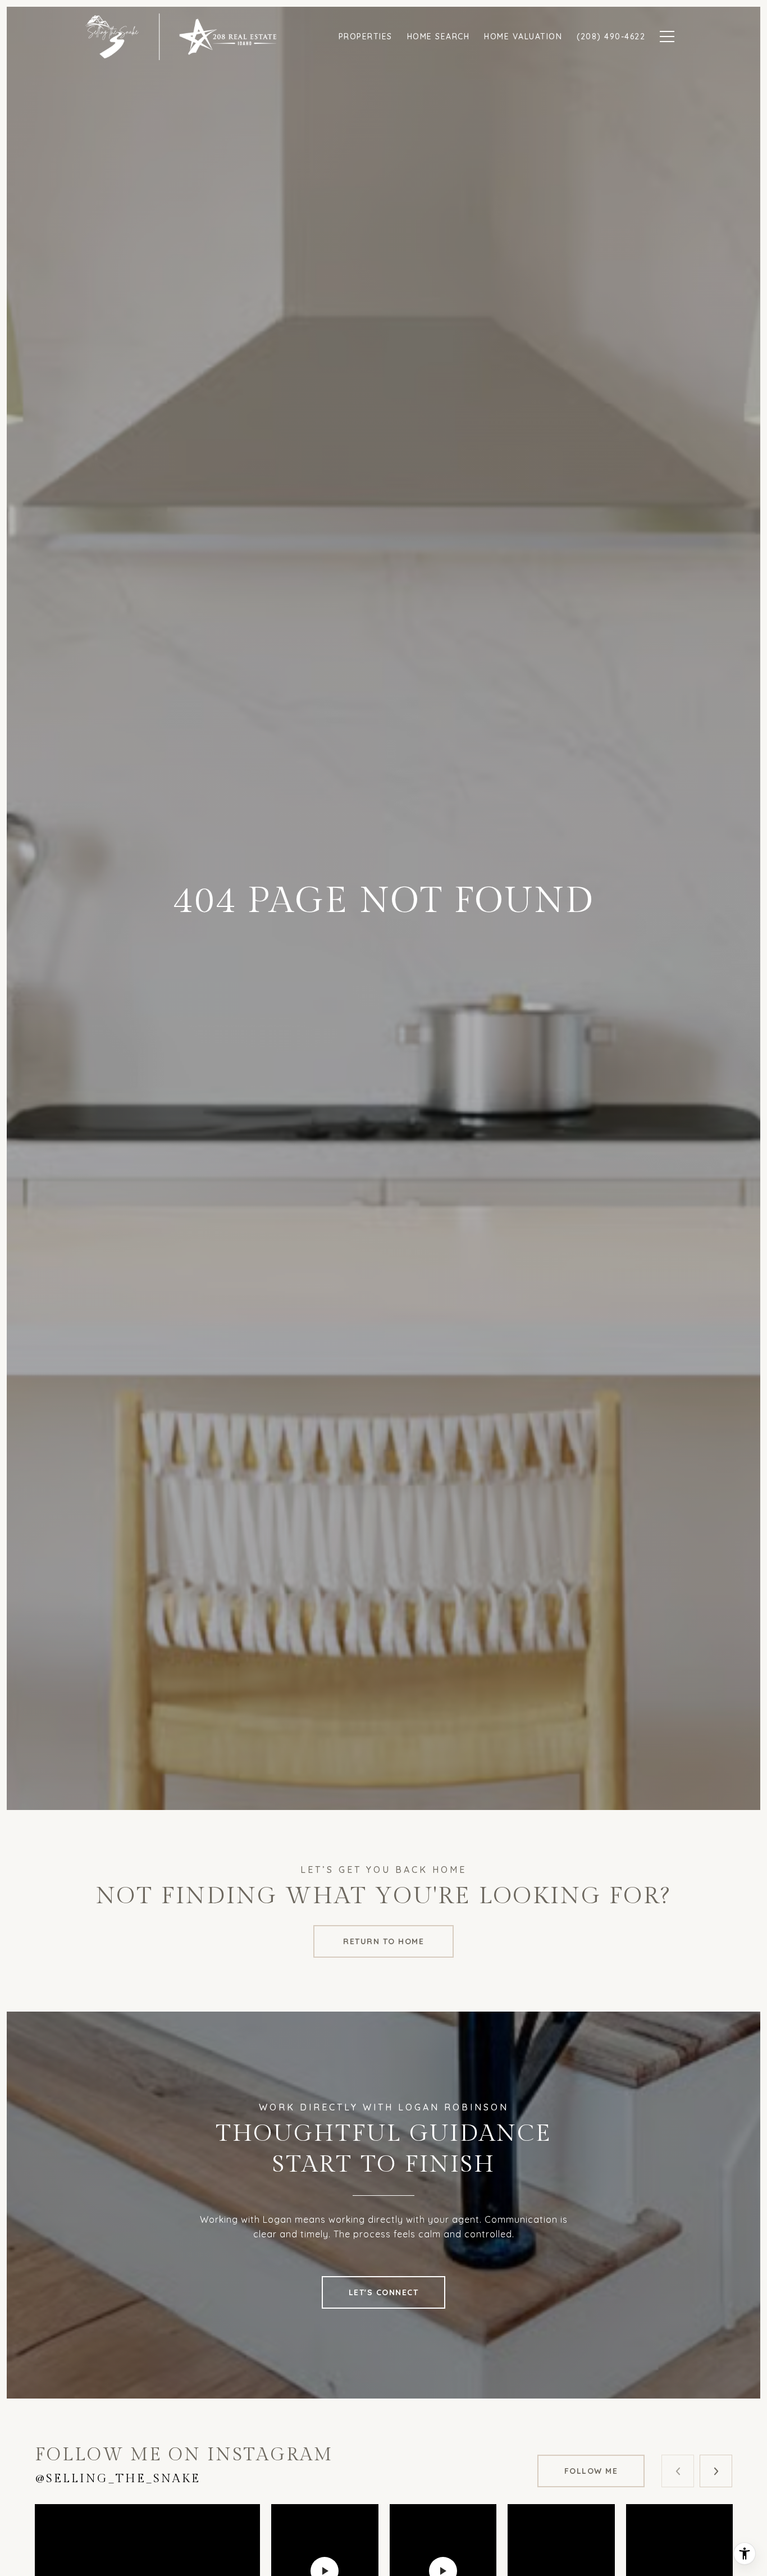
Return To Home (383, 1941)
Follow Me (591, 2471)
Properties (366, 37)
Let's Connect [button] (384, 2292)
